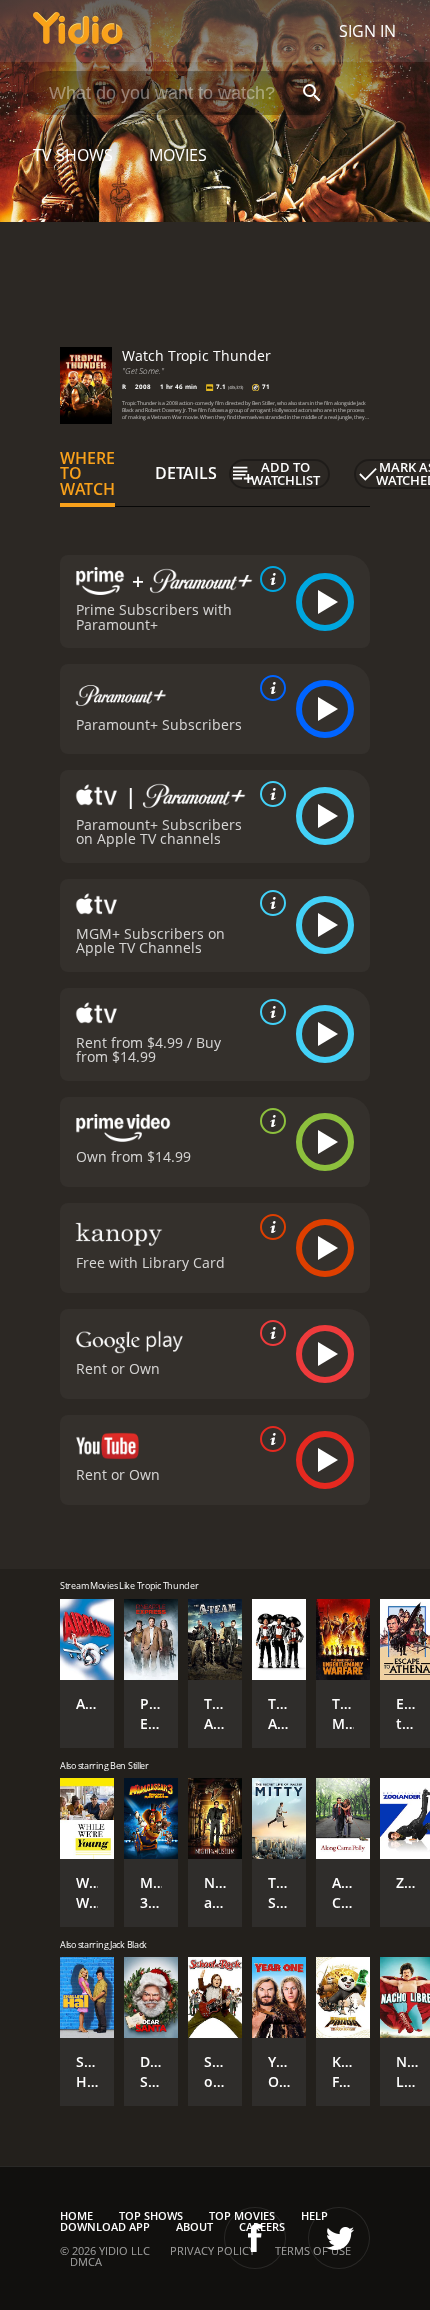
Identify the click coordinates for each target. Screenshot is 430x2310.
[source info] (269, 579)
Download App (105, 2226)
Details (186, 473)
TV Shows (73, 155)
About (194, 2226)
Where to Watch (87, 474)
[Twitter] (339, 2238)
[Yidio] (78, 31)
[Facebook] (255, 2238)
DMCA (86, 2261)
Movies (178, 155)
